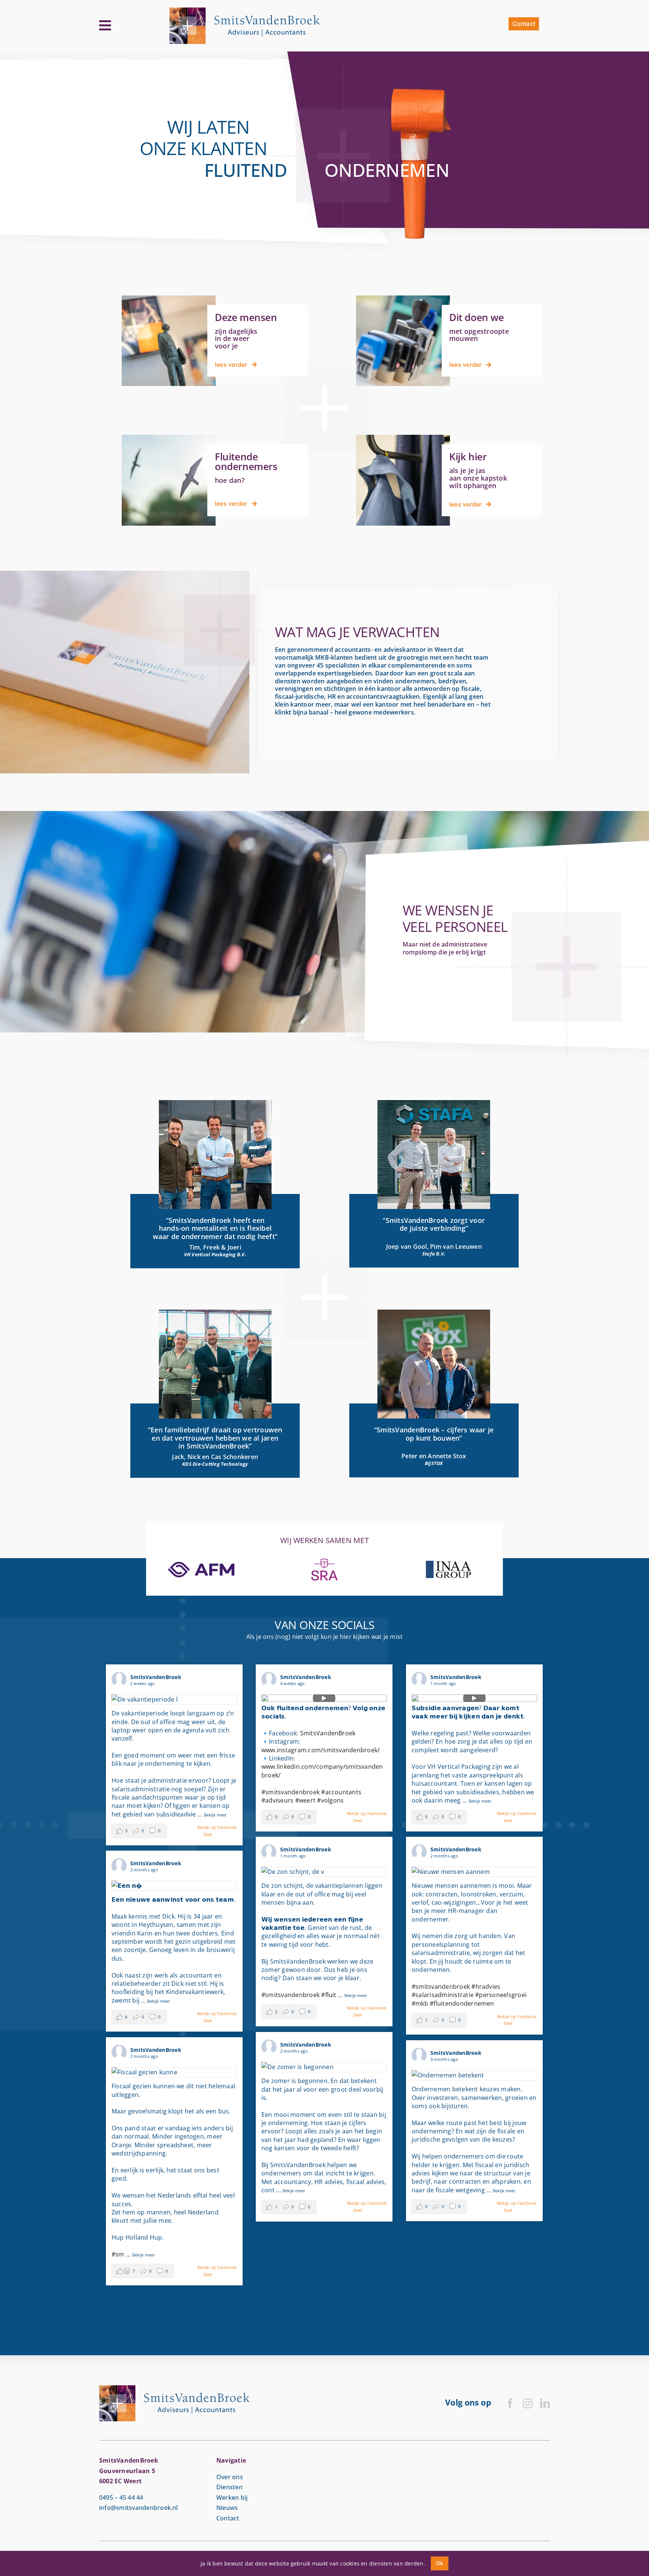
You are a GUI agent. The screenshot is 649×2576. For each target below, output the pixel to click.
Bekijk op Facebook (217, 1827)
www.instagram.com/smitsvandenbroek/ (321, 1750)
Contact (228, 2518)
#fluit (329, 1995)
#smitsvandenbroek (291, 1792)
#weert (305, 1800)
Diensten (229, 2487)
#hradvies (486, 1987)
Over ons (230, 2477)
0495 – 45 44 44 (121, 2498)
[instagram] (528, 2403)
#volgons (330, 1800)
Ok (440, 2563)
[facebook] (510, 2403)
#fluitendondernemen (462, 2003)
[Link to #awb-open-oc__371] (105, 26)
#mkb (420, 2003)
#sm (118, 2254)
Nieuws (227, 2508)
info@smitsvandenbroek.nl (139, 2508)
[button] (139, 1831)
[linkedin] (545, 2403)
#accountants (341, 1792)
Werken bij (232, 2498)
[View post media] (174, 1700)
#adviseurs (277, 1800)
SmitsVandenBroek (328, 1733)
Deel (208, 1834)
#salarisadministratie (443, 1995)
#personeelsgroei (501, 1995)
